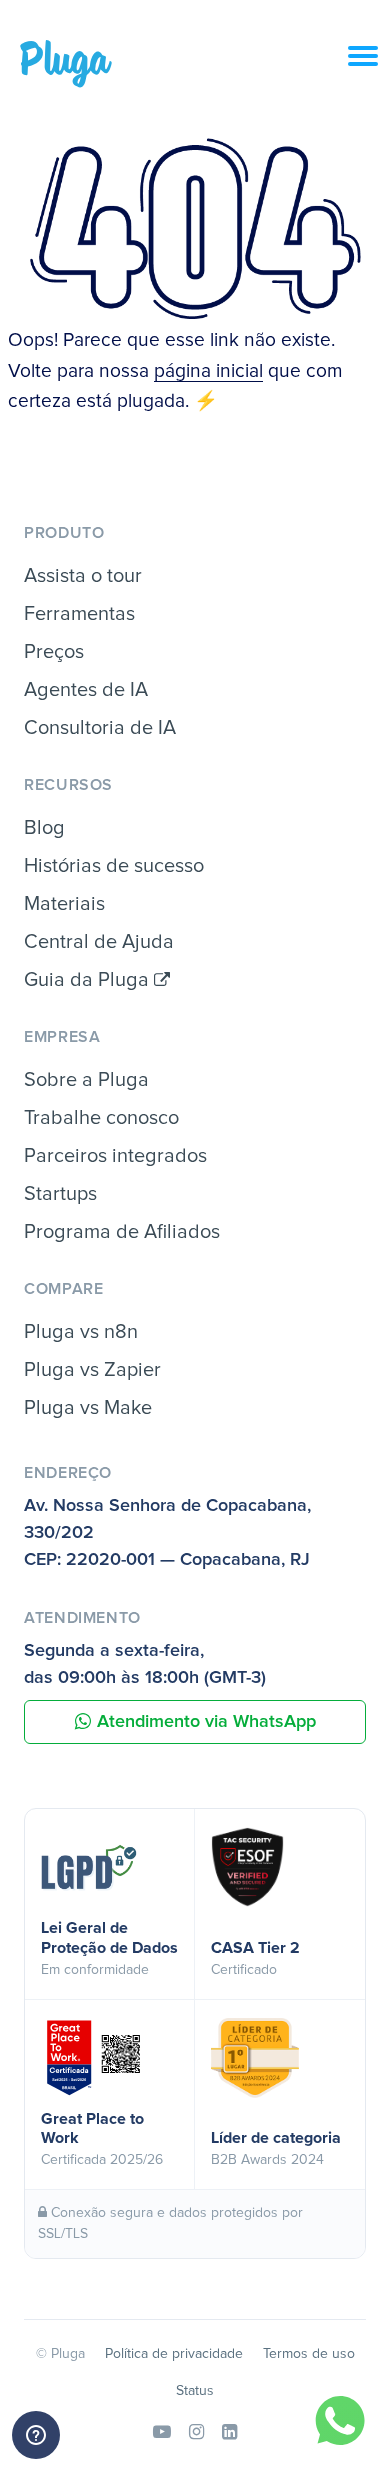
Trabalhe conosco (101, 1118)
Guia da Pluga (89, 980)
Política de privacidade (174, 2354)
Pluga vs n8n (81, 1332)
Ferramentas (79, 614)
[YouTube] (162, 2433)
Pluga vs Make (88, 1408)
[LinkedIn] (229, 2433)
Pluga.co (66, 64)
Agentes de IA (86, 690)
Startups (60, 1194)
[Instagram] (196, 2433)
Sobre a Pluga (86, 1080)
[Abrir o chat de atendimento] (36, 2435)
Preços (54, 652)
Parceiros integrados (115, 1156)
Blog (44, 828)
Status (195, 2391)
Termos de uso (309, 2354)
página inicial (208, 371)
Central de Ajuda (99, 942)
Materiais (64, 904)
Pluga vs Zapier (92, 1370)
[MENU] (369, 67)
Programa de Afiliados (122, 1232)
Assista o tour (83, 576)
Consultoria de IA (100, 728)
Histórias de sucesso (114, 866)
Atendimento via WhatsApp (206, 1722)
